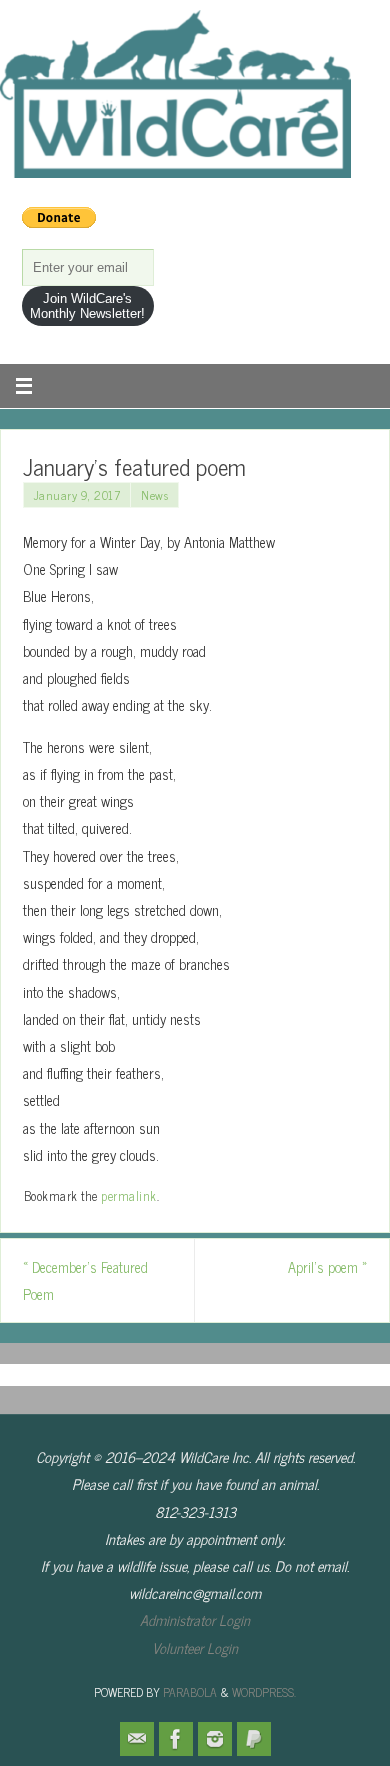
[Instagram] (215, 1739)
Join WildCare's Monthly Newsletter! (87, 306)
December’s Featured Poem (85, 1280)
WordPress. (264, 1692)
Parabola (190, 1692)
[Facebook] (176, 1739)
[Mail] (137, 1739)
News (154, 495)
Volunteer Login (195, 1648)
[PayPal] (254, 1739)
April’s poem (327, 1267)
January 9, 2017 (77, 495)
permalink (129, 1196)
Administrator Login (195, 1620)
